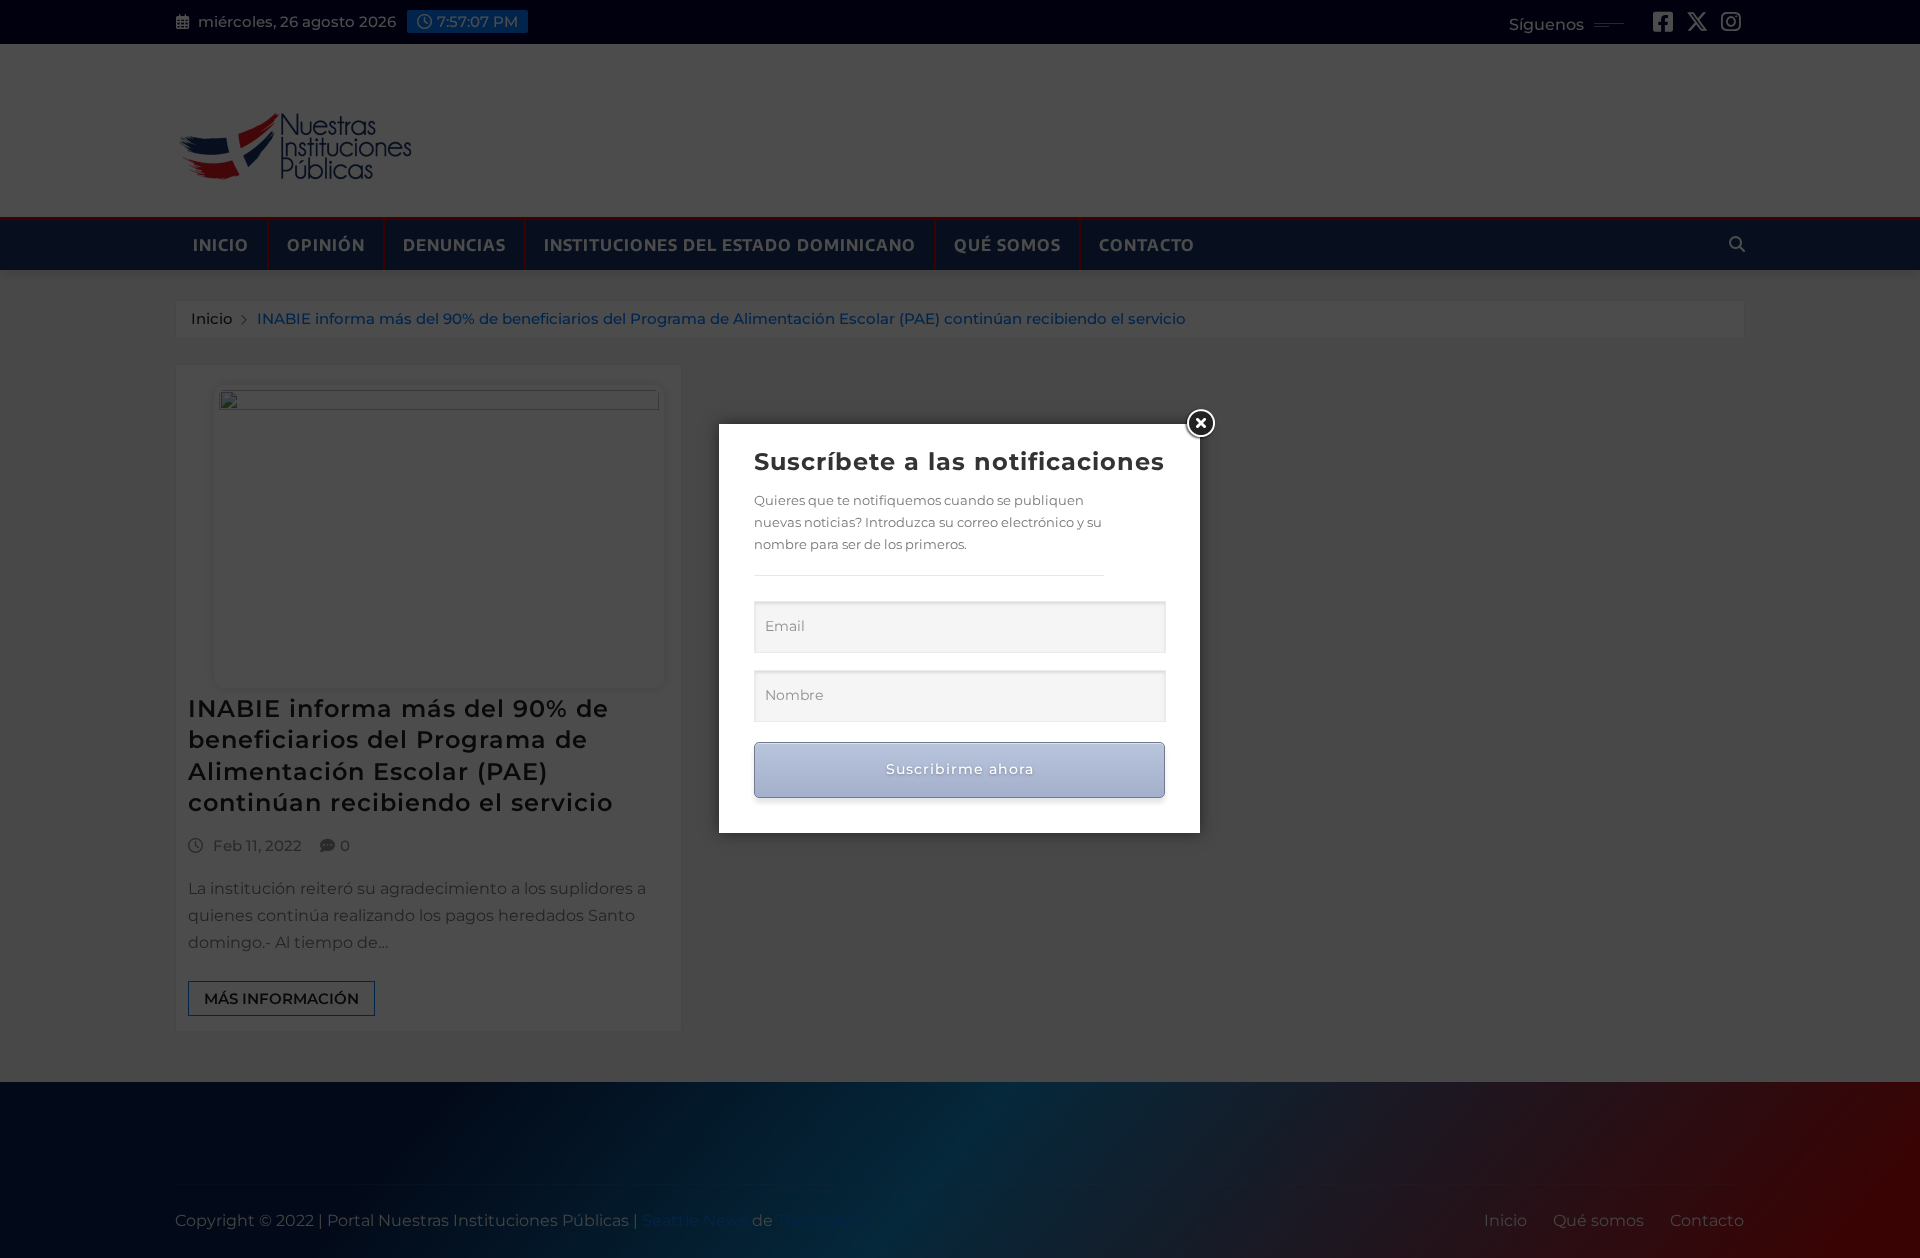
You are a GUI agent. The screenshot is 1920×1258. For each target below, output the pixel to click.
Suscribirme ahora (960, 769)
